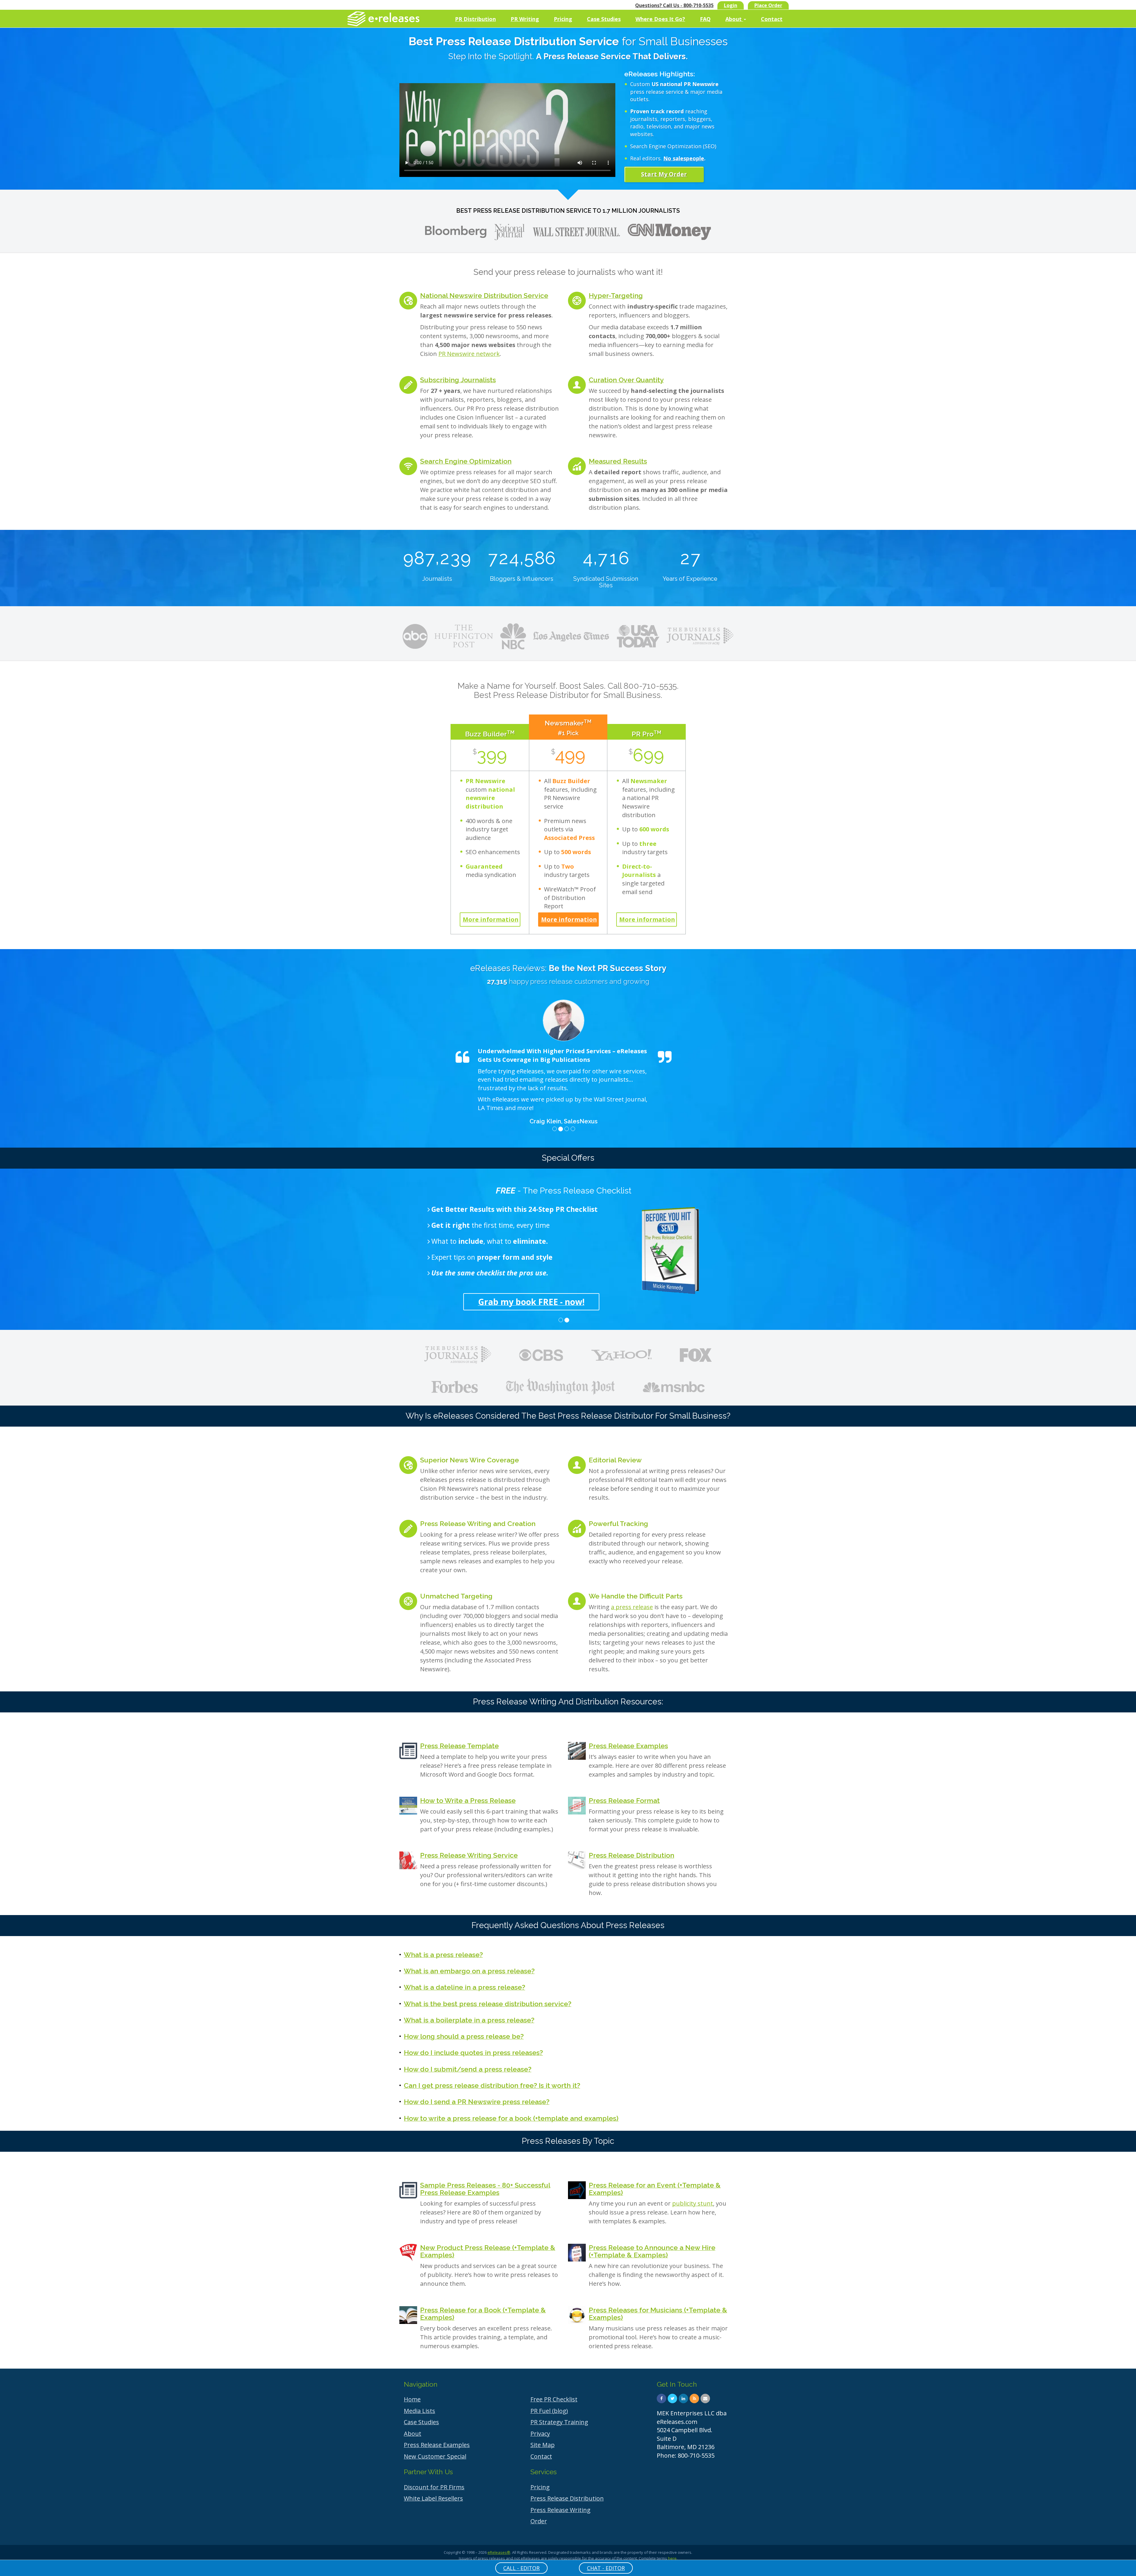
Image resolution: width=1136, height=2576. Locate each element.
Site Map (543, 2445)
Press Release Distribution (631, 1855)
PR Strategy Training (559, 2422)
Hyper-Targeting (616, 295)
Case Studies (604, 19)
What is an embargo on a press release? (469, 1971)
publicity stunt (693, 2203)
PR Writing (525, 19)
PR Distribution (475, 19)
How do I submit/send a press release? (468, 2069)
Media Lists (419, 2411)
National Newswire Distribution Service (484, 295)
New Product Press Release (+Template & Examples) (488, 2251)
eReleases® (499, 2552)
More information (491, 919)
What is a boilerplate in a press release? (469, 2020)
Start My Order (664, 174)
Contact (772, 19)
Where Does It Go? (660, 19)
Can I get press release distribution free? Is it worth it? (492, 2085)
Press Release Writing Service (469, 1855)
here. (673, 2558)
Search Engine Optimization (466, 461)
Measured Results (618, 461)
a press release (632, 1607)
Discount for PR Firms (434, 2487)
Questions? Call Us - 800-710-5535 (674, 5)
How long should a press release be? (464, 2036)
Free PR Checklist (554, 2399)
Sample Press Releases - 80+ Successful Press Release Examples (485, 2189)
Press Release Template (459, 1746)
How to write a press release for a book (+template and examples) (511, 2118)
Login (731, 5)
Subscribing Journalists (458, 380)
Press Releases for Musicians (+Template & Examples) (658, 2314)
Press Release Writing (560, 2510)
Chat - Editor (606, 2568)
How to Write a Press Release (468, 1800)
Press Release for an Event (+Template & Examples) (655, 2189)
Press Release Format (624, 1800)
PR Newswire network (469, 354)
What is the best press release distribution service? (488, 2004)
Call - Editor (521, 2568)
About (734, 19)
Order (539, 2521)
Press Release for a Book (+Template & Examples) (483, 2314)
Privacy (540, 2434)
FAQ (705, 19)
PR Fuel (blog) (549, 2411)
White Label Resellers (433, 2498)
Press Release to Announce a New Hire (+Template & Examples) (652, 2251)
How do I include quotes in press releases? (473, 2052)
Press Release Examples (628, 1746)
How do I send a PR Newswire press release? (477, 2102)
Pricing (563, 19)
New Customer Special (435, 2456)
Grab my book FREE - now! (531, 1302)
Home (412, 2399)
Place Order (768, 5)
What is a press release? (443, 1955)
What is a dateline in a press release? (464, 1987)
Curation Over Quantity (626, 380)
